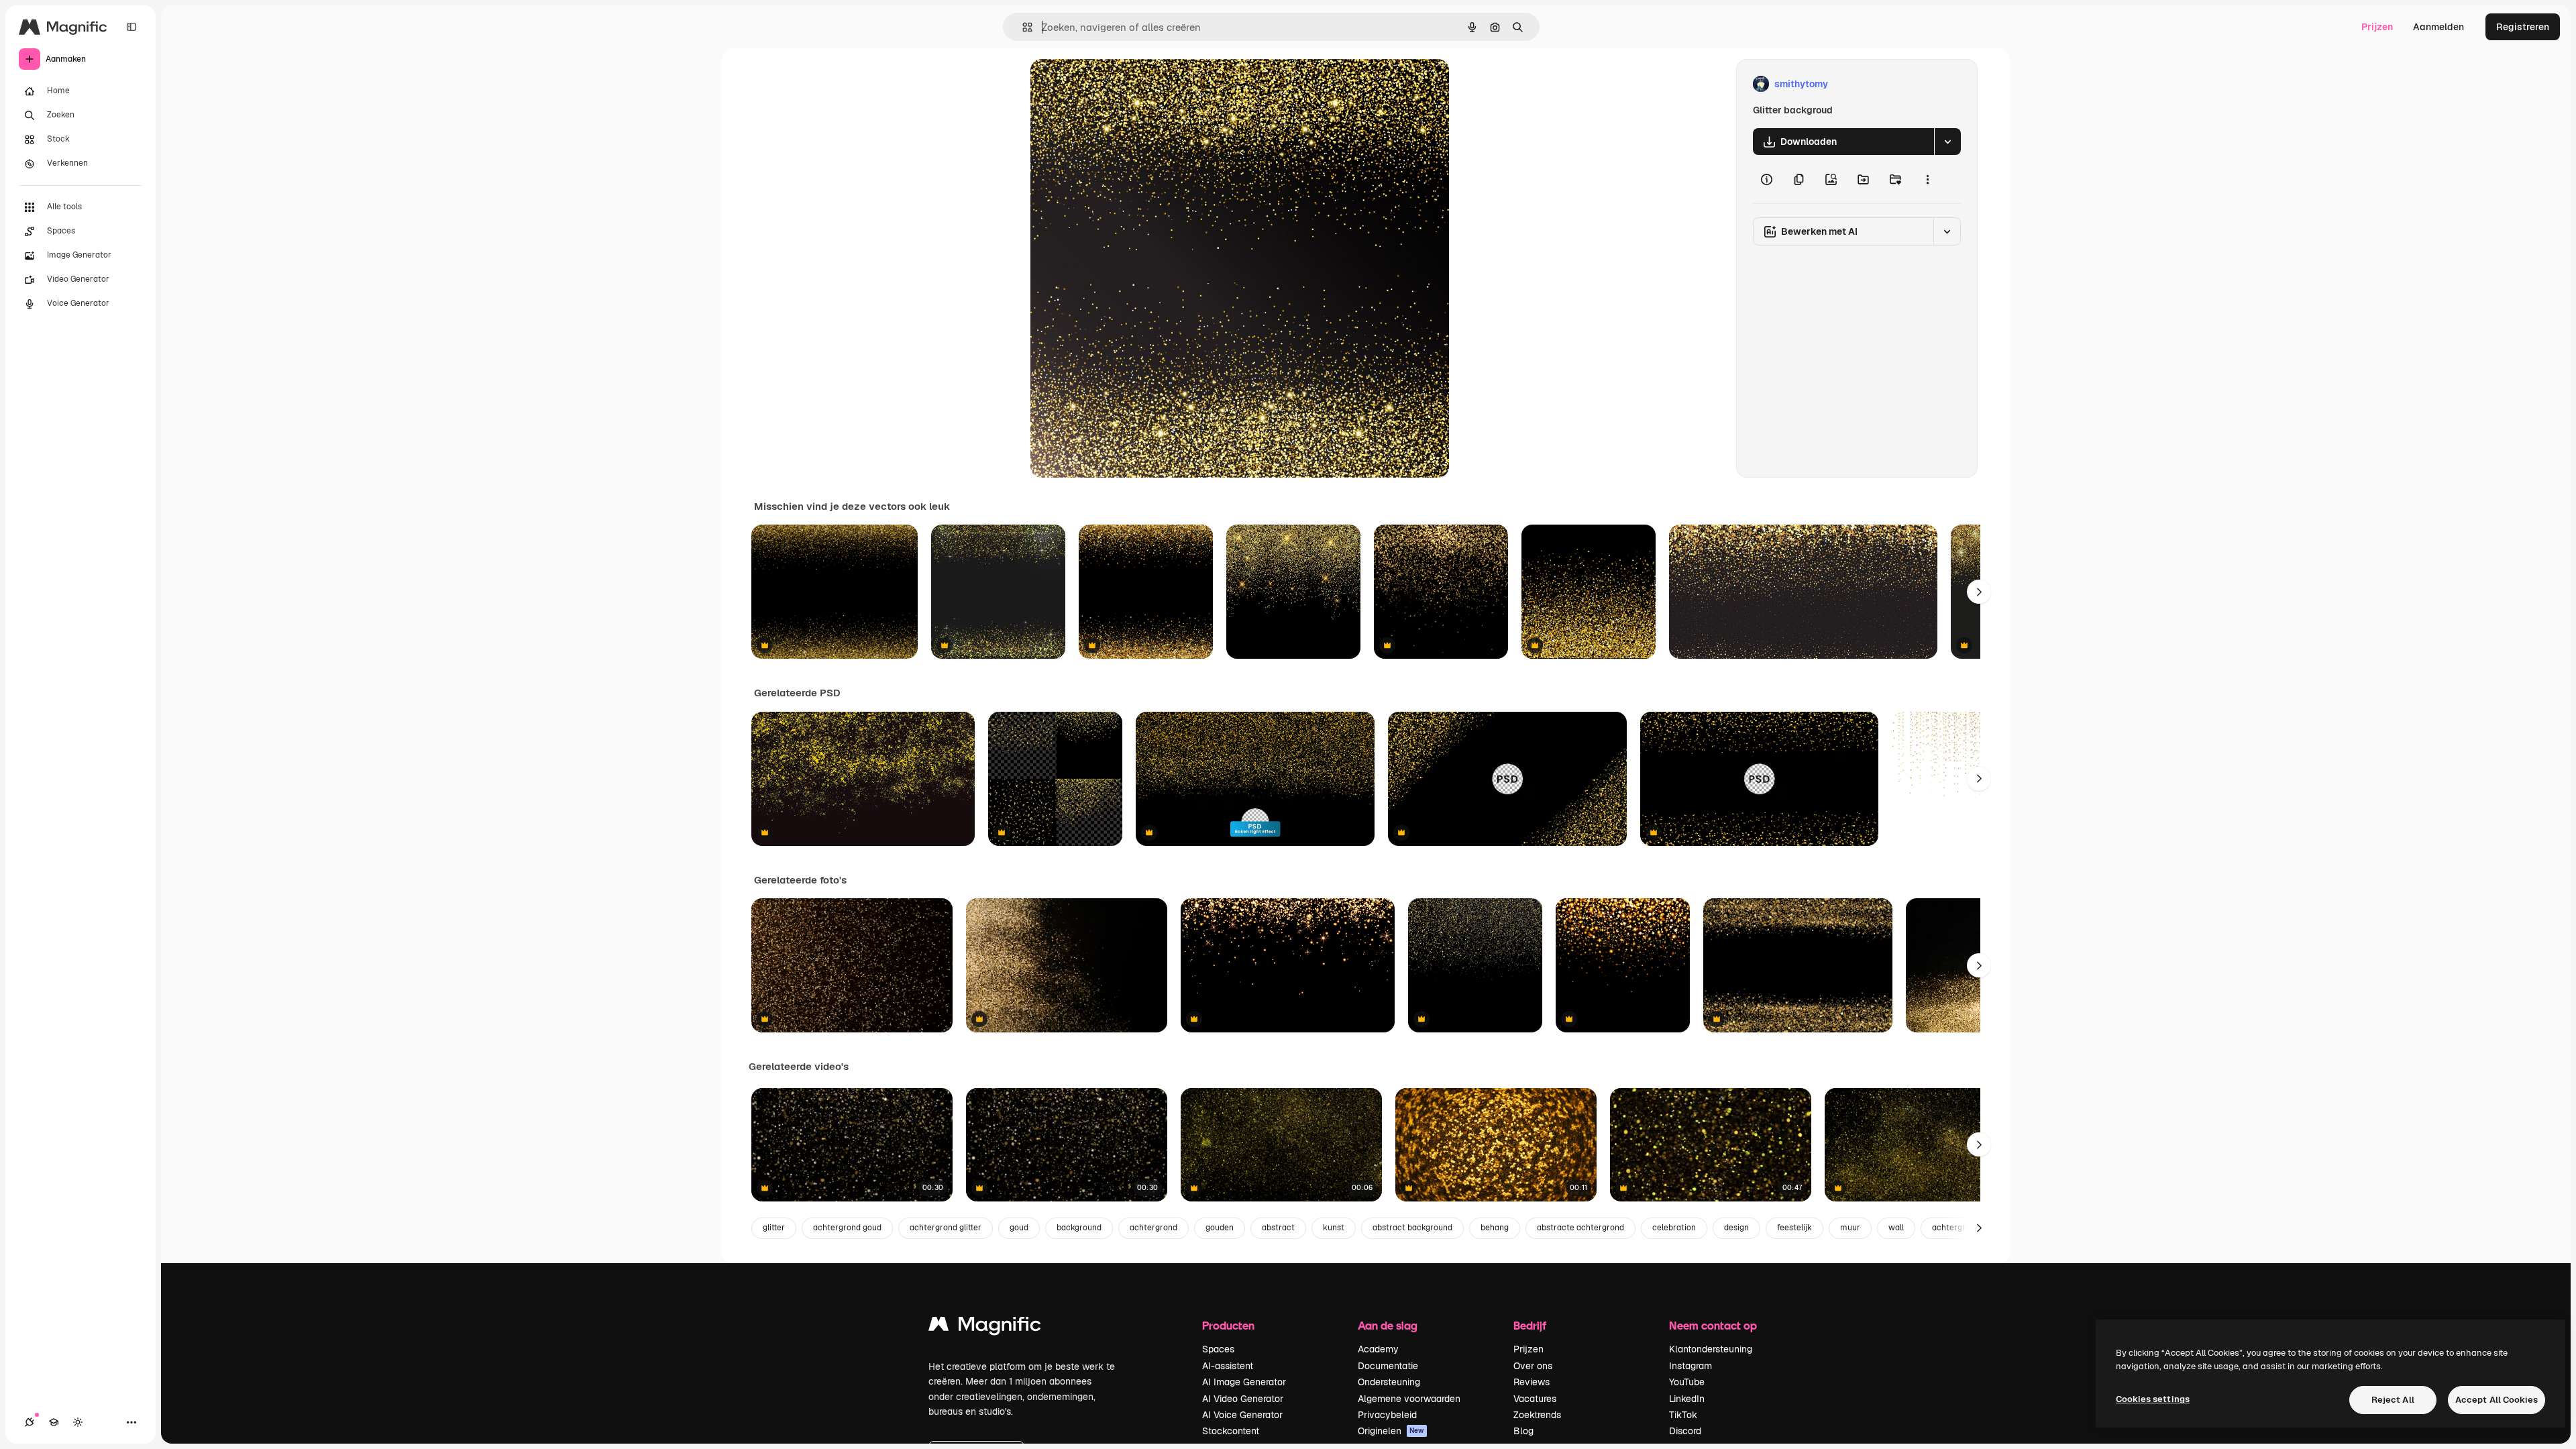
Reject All (2393, 1400)
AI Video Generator (1243, 1399)
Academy (1378, 1349)
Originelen (1391, 1431)
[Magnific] (985, 1327)
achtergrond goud (847, 1228)
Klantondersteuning (1711, 1349)
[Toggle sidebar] (131, 27)
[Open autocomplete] (1022, 27)
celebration (1674, 1228)
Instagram (1690, 1366)
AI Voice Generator (1242, 1415)
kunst (1334, 1228)
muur (1850, 1228)
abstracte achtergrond (1580, 1228)
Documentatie (1388, 1366)
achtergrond (1153, 1228)
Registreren (2523, 27)
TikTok (1683, 1415)
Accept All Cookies (2497, 1400)
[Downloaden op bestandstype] (1947, 142)
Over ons (1533, 1366)
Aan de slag (1388, 1325)
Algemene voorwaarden (1409, 1399)
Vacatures (1535, 1399)
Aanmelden (2438, 27)
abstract (1278, 1228)
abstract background (1412, 1228)
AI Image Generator (1244, 1382)
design (1736, 1228)
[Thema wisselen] (78, 1422)
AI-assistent (1228, 1366)
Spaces (1218, 1349)
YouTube (1687, 1382)
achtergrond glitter (946, 1228)
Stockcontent (1231, 1431)
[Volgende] (1979, 592)
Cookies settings (2153, 1399)
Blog (1523, 1431)
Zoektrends (1537, 1415)
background (1079, 1228)
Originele (1119, 84)
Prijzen (2377, 27)
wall (1896, 1228)
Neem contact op (1713, 1325)
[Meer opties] (1927, 179)
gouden (1220, 1228)
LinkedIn (1687, 1399)
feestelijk (1794, 1228)
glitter (774, 1228)
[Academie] (54, 1422)
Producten (1228, 1325)
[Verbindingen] (30, 1422)
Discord (1685, 1431)
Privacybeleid (1387, 1415)
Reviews (1532, 1382)
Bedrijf (1530, 1325)
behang (1495, 1228)
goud (1019, 1228)
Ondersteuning (1389, 1382)
